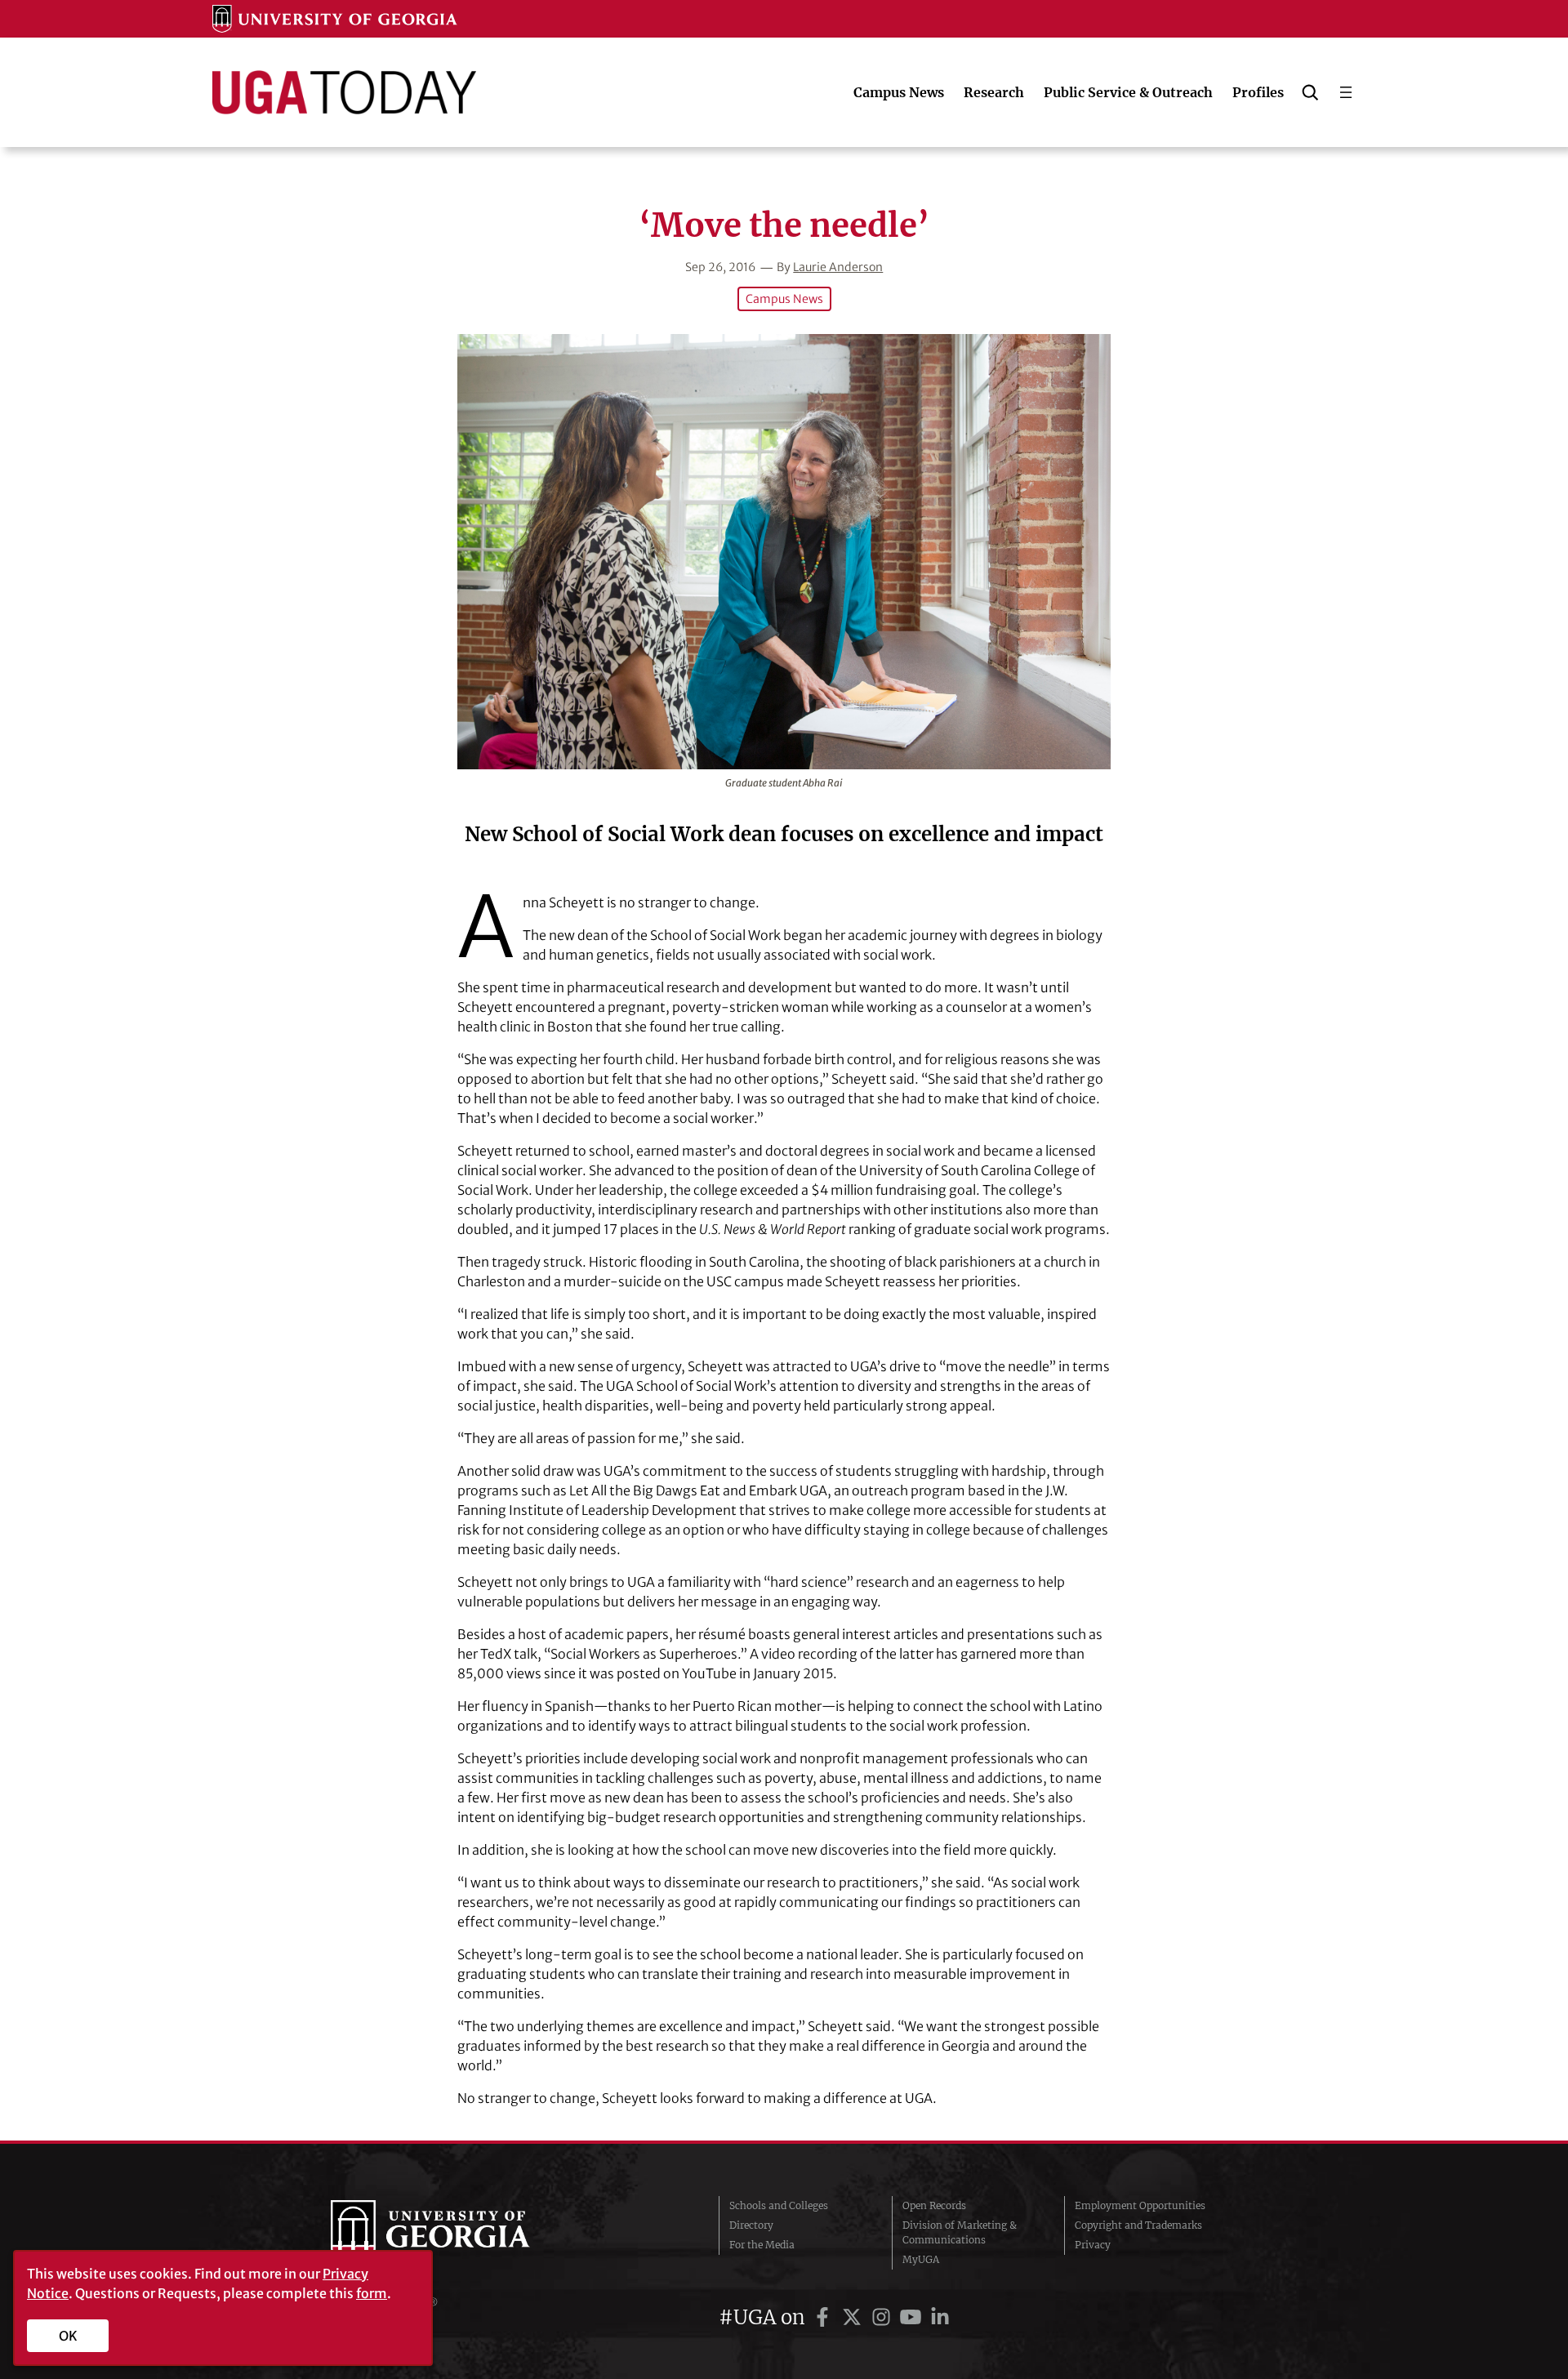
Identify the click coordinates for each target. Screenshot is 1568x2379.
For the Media (762, 2245)
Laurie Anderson (838, 267)
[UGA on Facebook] (825, 2317)
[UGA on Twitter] (854, 2317)
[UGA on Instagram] (884, 2317)
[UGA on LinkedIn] (940, 2317)
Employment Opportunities (1140, 2205)
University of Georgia (453, 2233)
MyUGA (921, 2259)
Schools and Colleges (779, 2205)
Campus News (784, 299)
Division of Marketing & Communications (960, 2232)
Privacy (1093, 2245)
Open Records (934, 2205)
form (372, 2293)
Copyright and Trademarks (1138, 2225)
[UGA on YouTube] (913, 2317)
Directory (751, 2225)
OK (68, 2336)
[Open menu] (1346, 92)
